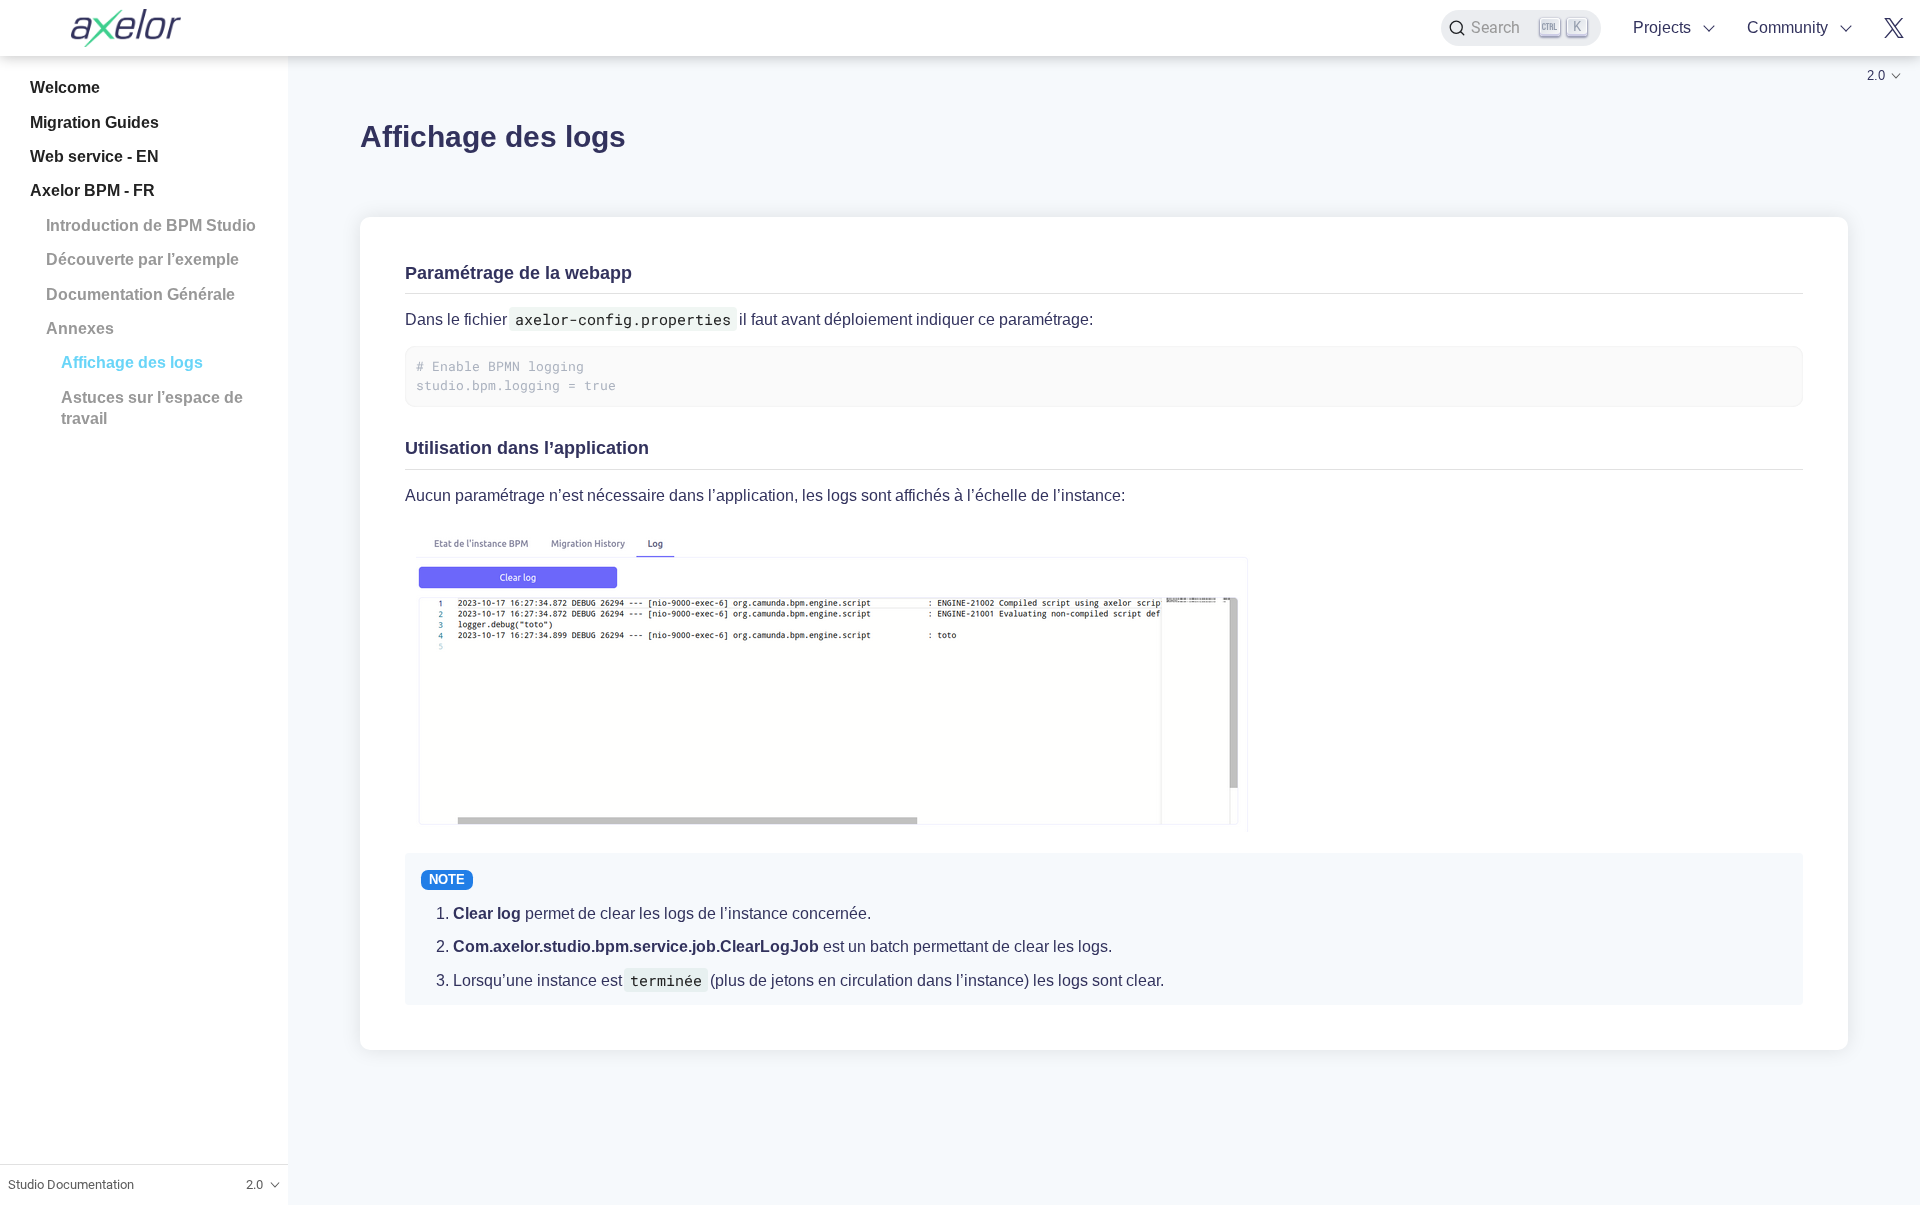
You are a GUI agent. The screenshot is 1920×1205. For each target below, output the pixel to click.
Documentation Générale (140, 293)
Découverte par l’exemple (142, 259)
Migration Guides (94, 121)
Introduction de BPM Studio (151, 224)
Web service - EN (94, 156)
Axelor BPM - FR (92, 190)
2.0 (1876, 75)
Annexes (80, 328)
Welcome (65, 87)
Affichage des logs (132, 362)
